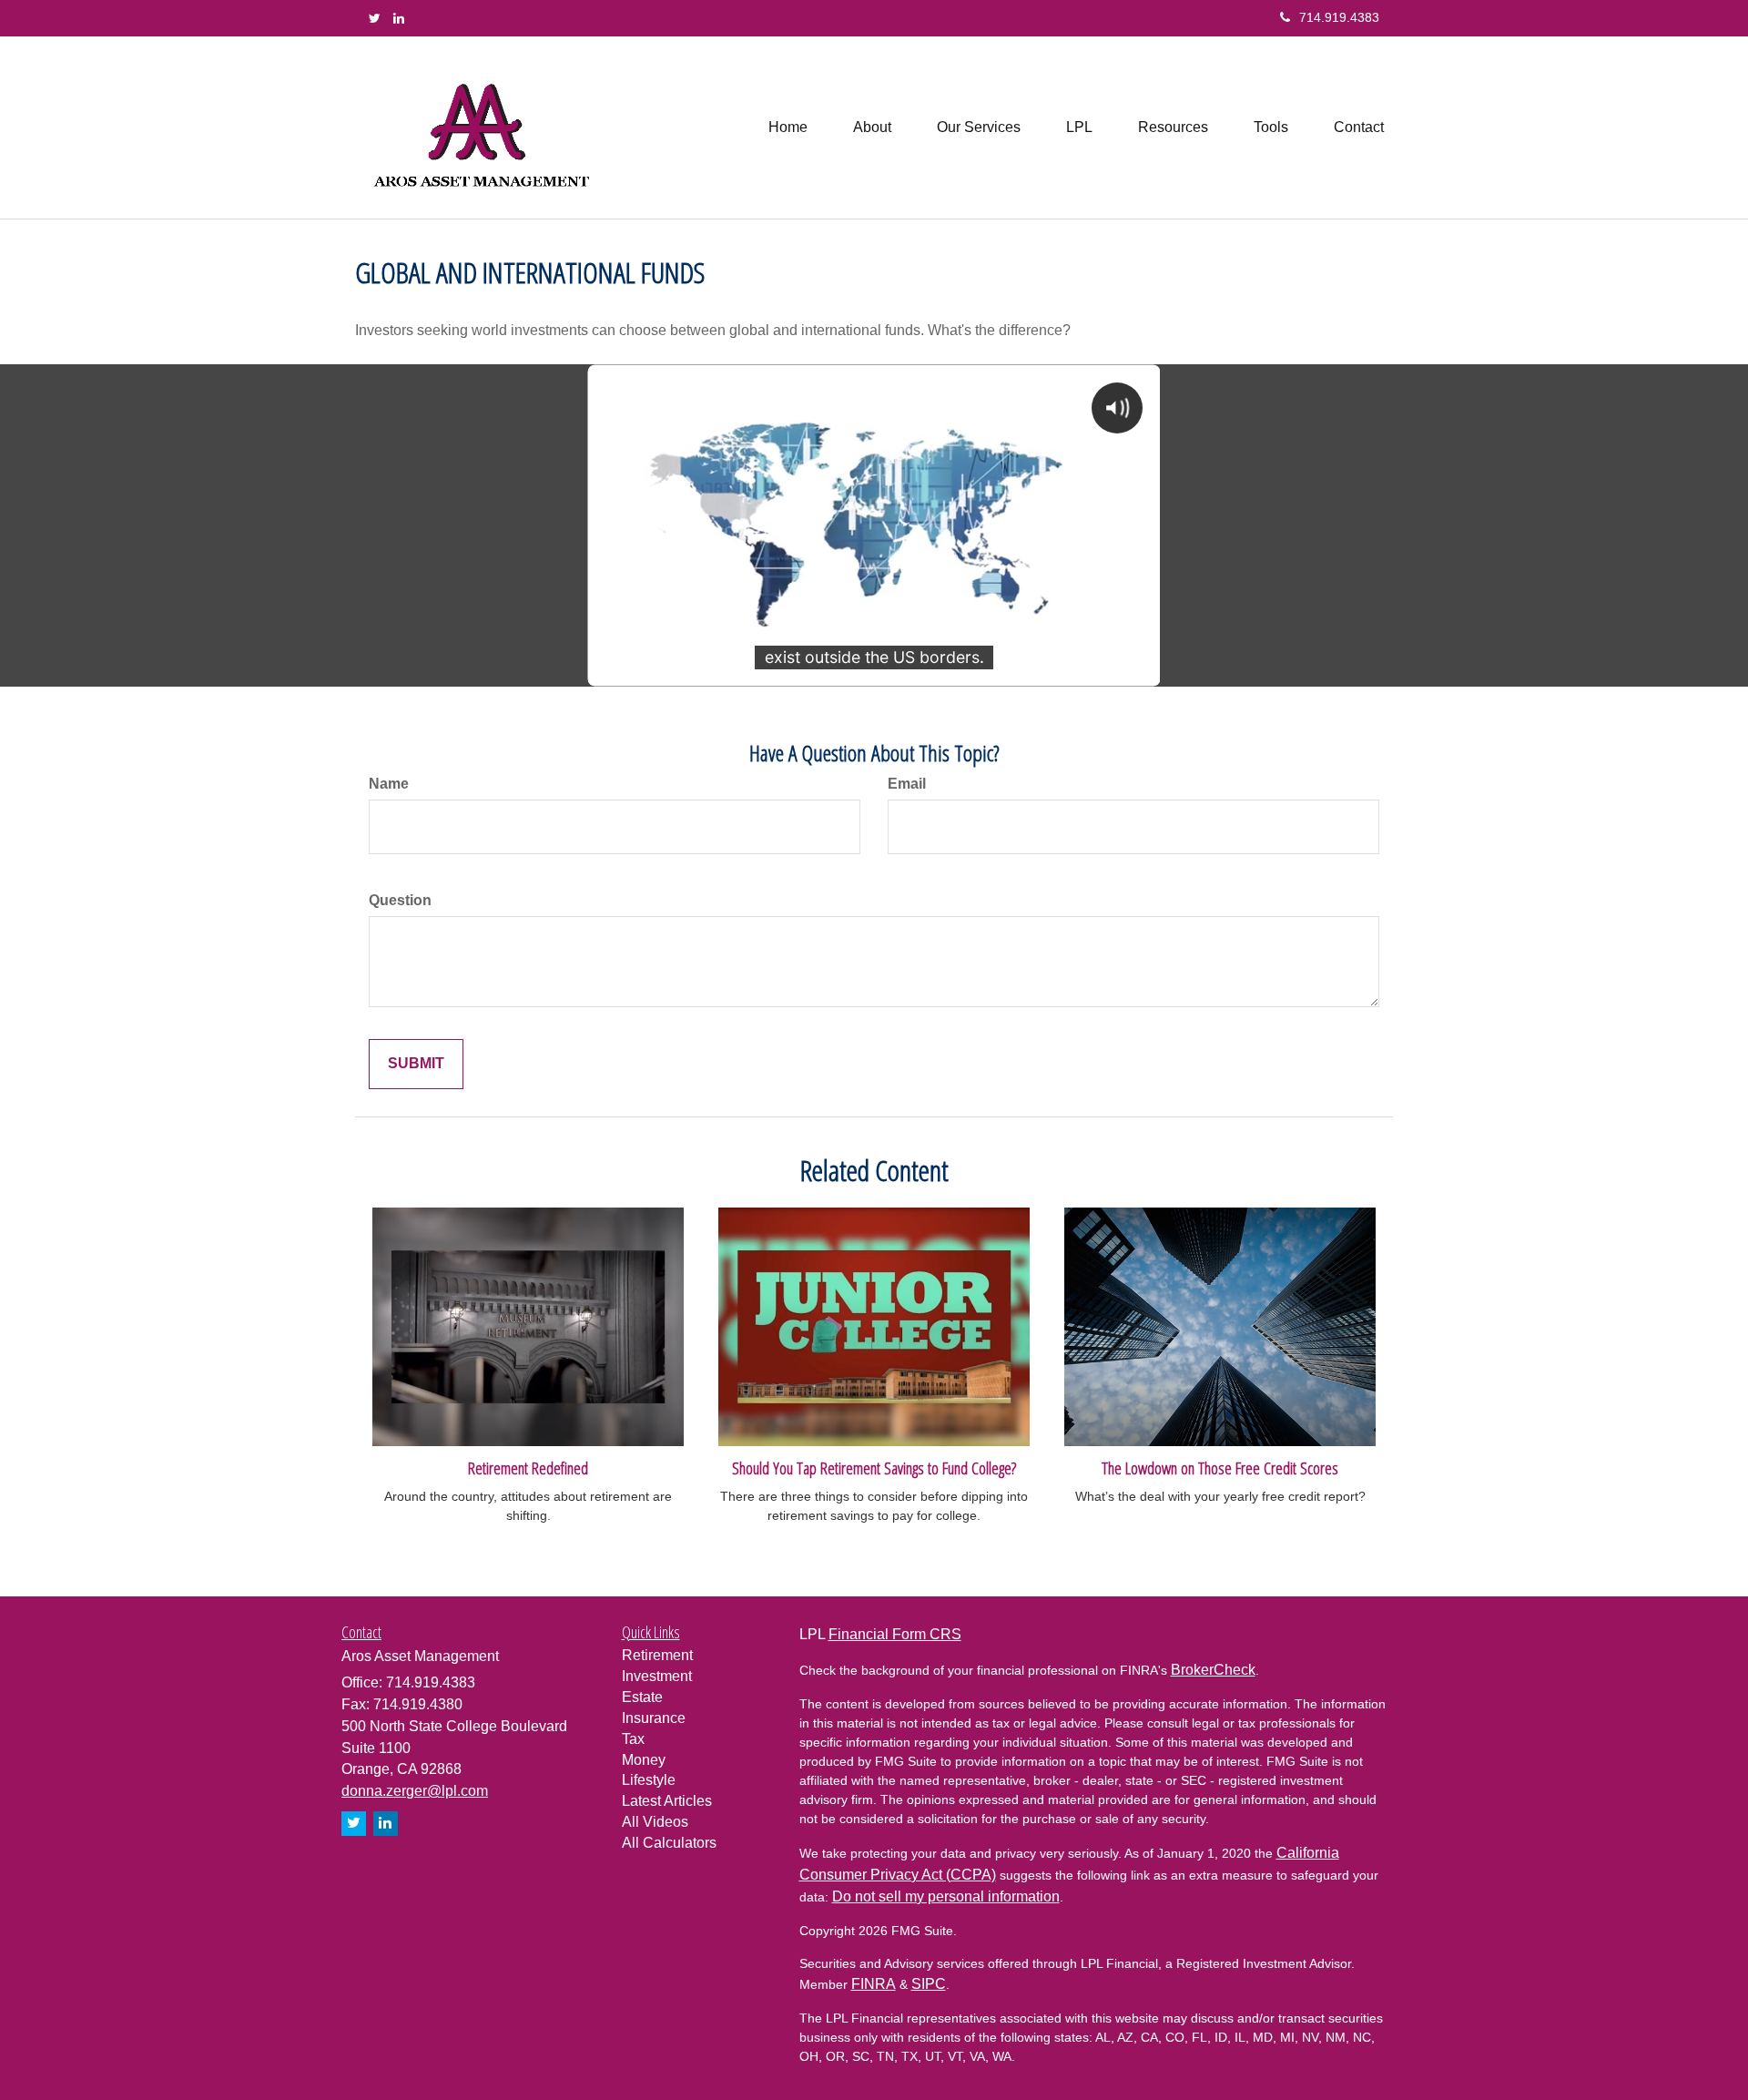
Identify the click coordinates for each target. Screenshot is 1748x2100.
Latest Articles (667, 1801)
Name (389, 784)
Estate (642, 1697)
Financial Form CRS (895, 1634)
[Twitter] (375, 18)
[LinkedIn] (399, 18)
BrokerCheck (1213, 1670)
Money (644, 1760)
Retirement (657, 1655)
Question (400, 900)
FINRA (874, 1984)
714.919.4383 (1339, 17)
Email (907, 784)
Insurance (654, 1718)
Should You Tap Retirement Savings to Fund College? (874, 1468)
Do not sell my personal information (946, 1896)
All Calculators (669, 1843)
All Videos (655, 1822)
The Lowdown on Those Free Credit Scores (1220, 1468)
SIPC (929, 1984)
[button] (872, 127)
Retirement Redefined (528, 1468)
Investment (657, 1676)
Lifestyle (649, 1780)
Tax (633, 1739)
